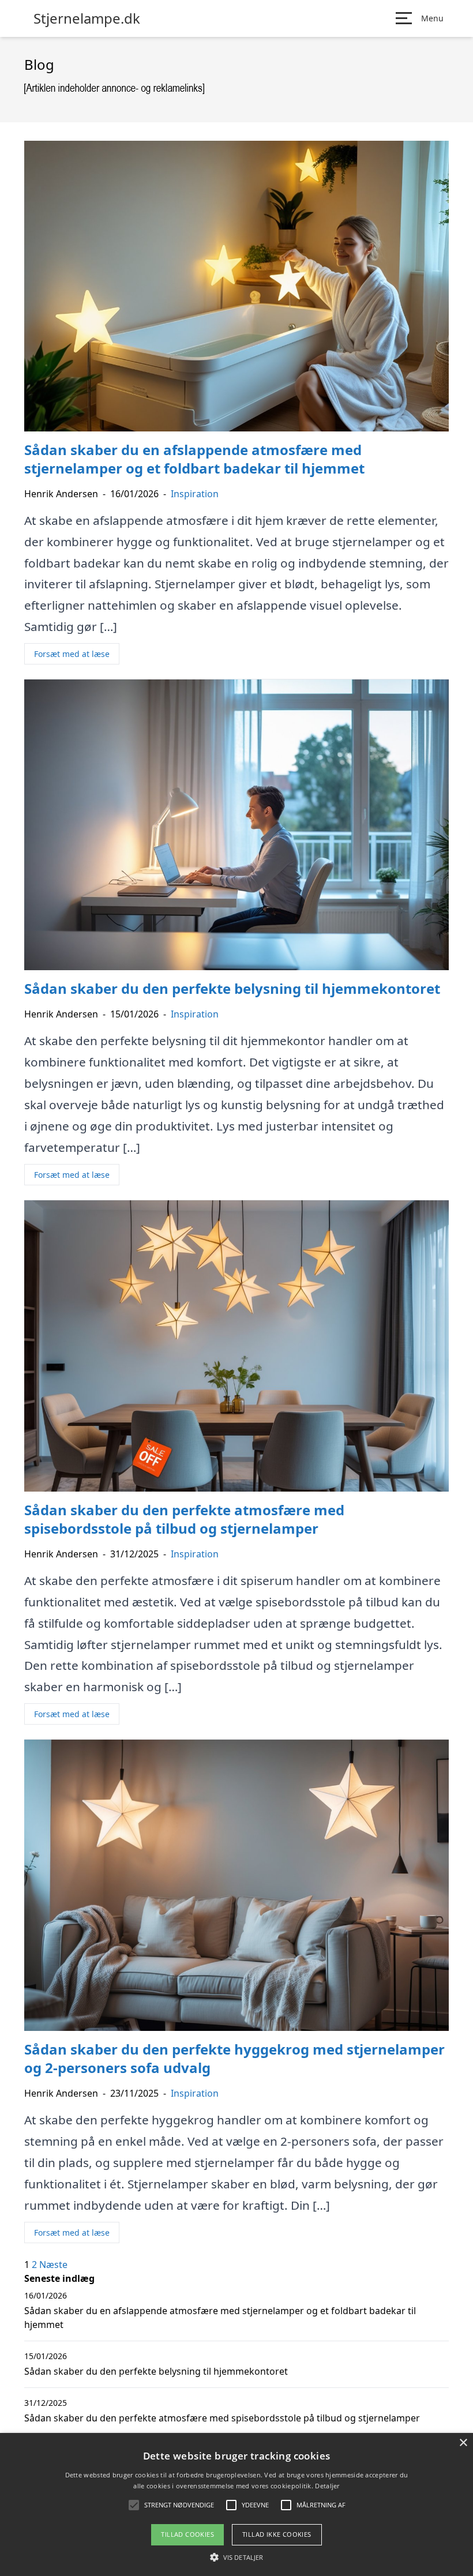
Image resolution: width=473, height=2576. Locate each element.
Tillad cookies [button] (187, 2534)
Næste (53, 2265)
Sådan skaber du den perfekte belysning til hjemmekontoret (156, 2371)
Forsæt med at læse (72, 654)
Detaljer (327, 2486)
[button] (236, 2557)
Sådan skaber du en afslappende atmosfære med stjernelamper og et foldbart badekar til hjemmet (220, 2318)
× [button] (463, 2443)
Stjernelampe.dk (87, 18)
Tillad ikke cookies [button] (277, 2534)
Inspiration (195, 494)
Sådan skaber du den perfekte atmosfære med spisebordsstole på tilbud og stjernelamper (222, 2418)
